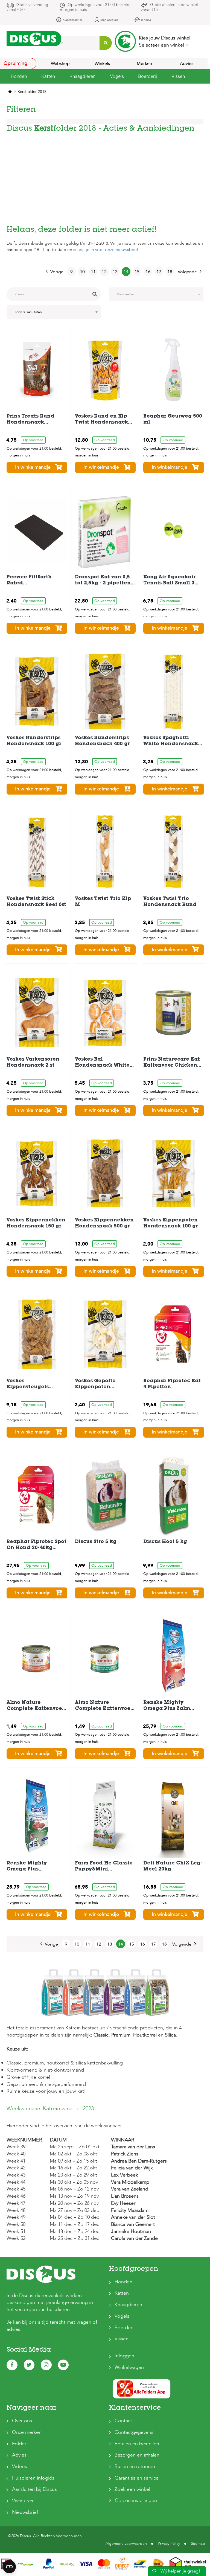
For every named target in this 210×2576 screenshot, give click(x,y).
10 (82, 272)
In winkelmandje (33, 467)
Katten (122, 2293)
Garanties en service (137, 2478)
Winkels (102, 64)
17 (159, 272)
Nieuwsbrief (25, 2512)
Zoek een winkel (132, 2489)
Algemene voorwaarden (126, 2544)
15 (137, 272)
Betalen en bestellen (137, 2444)
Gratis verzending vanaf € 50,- (27, 7)
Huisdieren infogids (33, 2478)
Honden (123, 2282)
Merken (144, 64)
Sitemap (198, 2544)
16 (148, 272)
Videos (20, 2467)
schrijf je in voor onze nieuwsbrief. (106, 250)
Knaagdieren (128, 2305)
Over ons (22, 2421)
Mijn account (109, 20)
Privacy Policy (169, 2544)
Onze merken (27, 2432)
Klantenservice (73, 20)
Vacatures (23, 2501)
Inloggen (124, 2356)
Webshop (60, 64)
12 (104, 272)
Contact (123, 2421)
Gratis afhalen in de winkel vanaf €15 (169, 7)
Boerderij (125, 2328)
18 (170, 272)
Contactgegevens (134, 2432)
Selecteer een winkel (162, 45)
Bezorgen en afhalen (137, 2455)
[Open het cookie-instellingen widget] (9, 2567)
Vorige (57, 272)
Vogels (122, 2316)
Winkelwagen (129, 2367)
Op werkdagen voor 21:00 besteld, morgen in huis (95, 7)
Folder (19, 2444)
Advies (187, 64)
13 (115, 272)
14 (126, 272)
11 (93, 272)
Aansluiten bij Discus (34, 2489)
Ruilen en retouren (135, 2467)
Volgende (187, 272)
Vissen (122, 2339)
